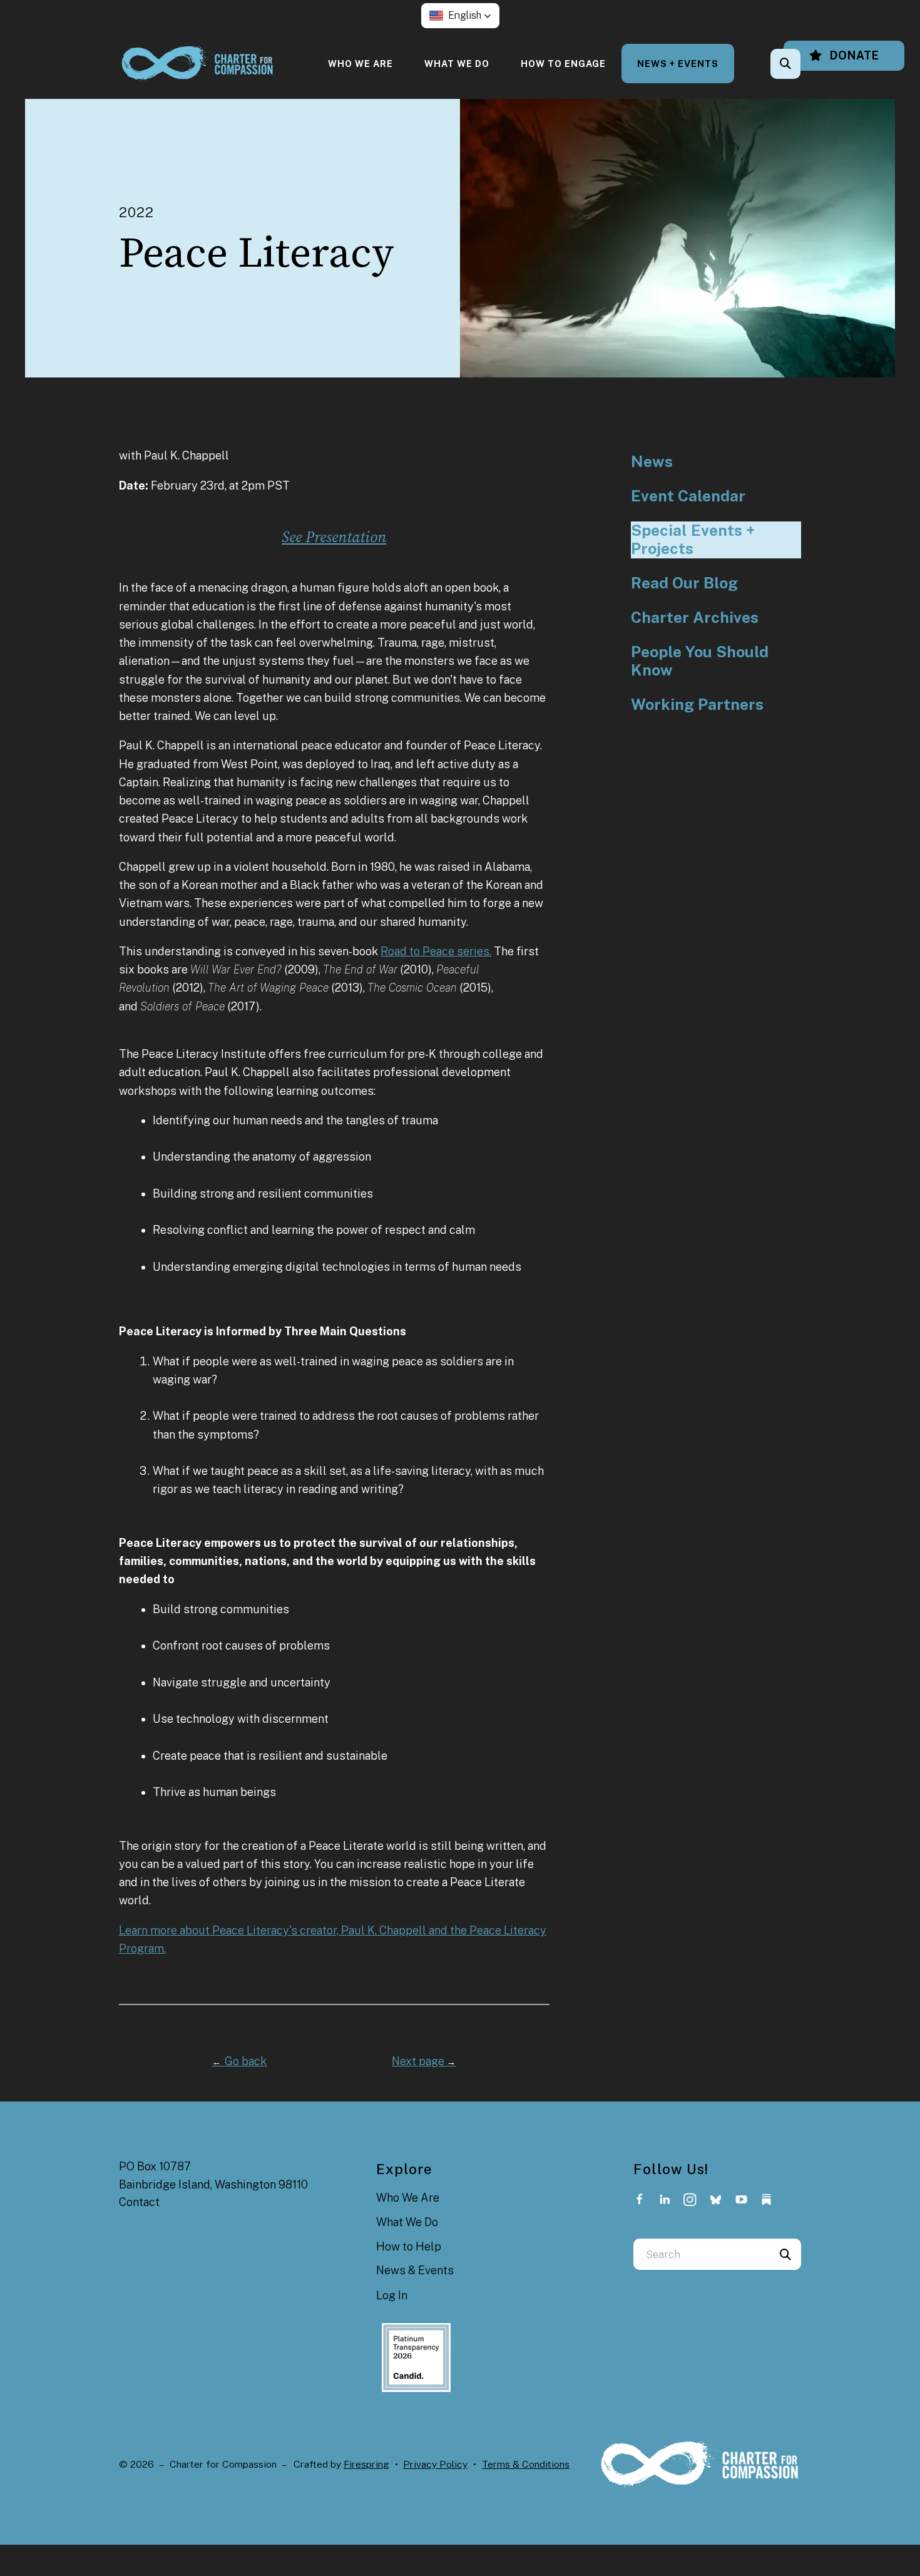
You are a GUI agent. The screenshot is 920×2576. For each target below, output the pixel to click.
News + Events (678, 64)
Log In (392, 2295)
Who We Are (360, 64)
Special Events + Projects (693, 540)
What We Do (457, 64)
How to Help (409, 2246)
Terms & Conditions (526, 2464)
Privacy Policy (435, 2464)
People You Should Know (700, 661)
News (652, 462)
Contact (139, 2202)
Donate (853, 55)
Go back (239, 2061)
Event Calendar (688, 496)
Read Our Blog (684, 583)
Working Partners (697, 705)
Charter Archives (695, 618)
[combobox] (802, 64)
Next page (424, 2061)
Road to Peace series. (436, 951)
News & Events (415, 2270)
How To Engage (563, 64)
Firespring (366, 2464)
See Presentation (334, 537)
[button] (460, 16)
